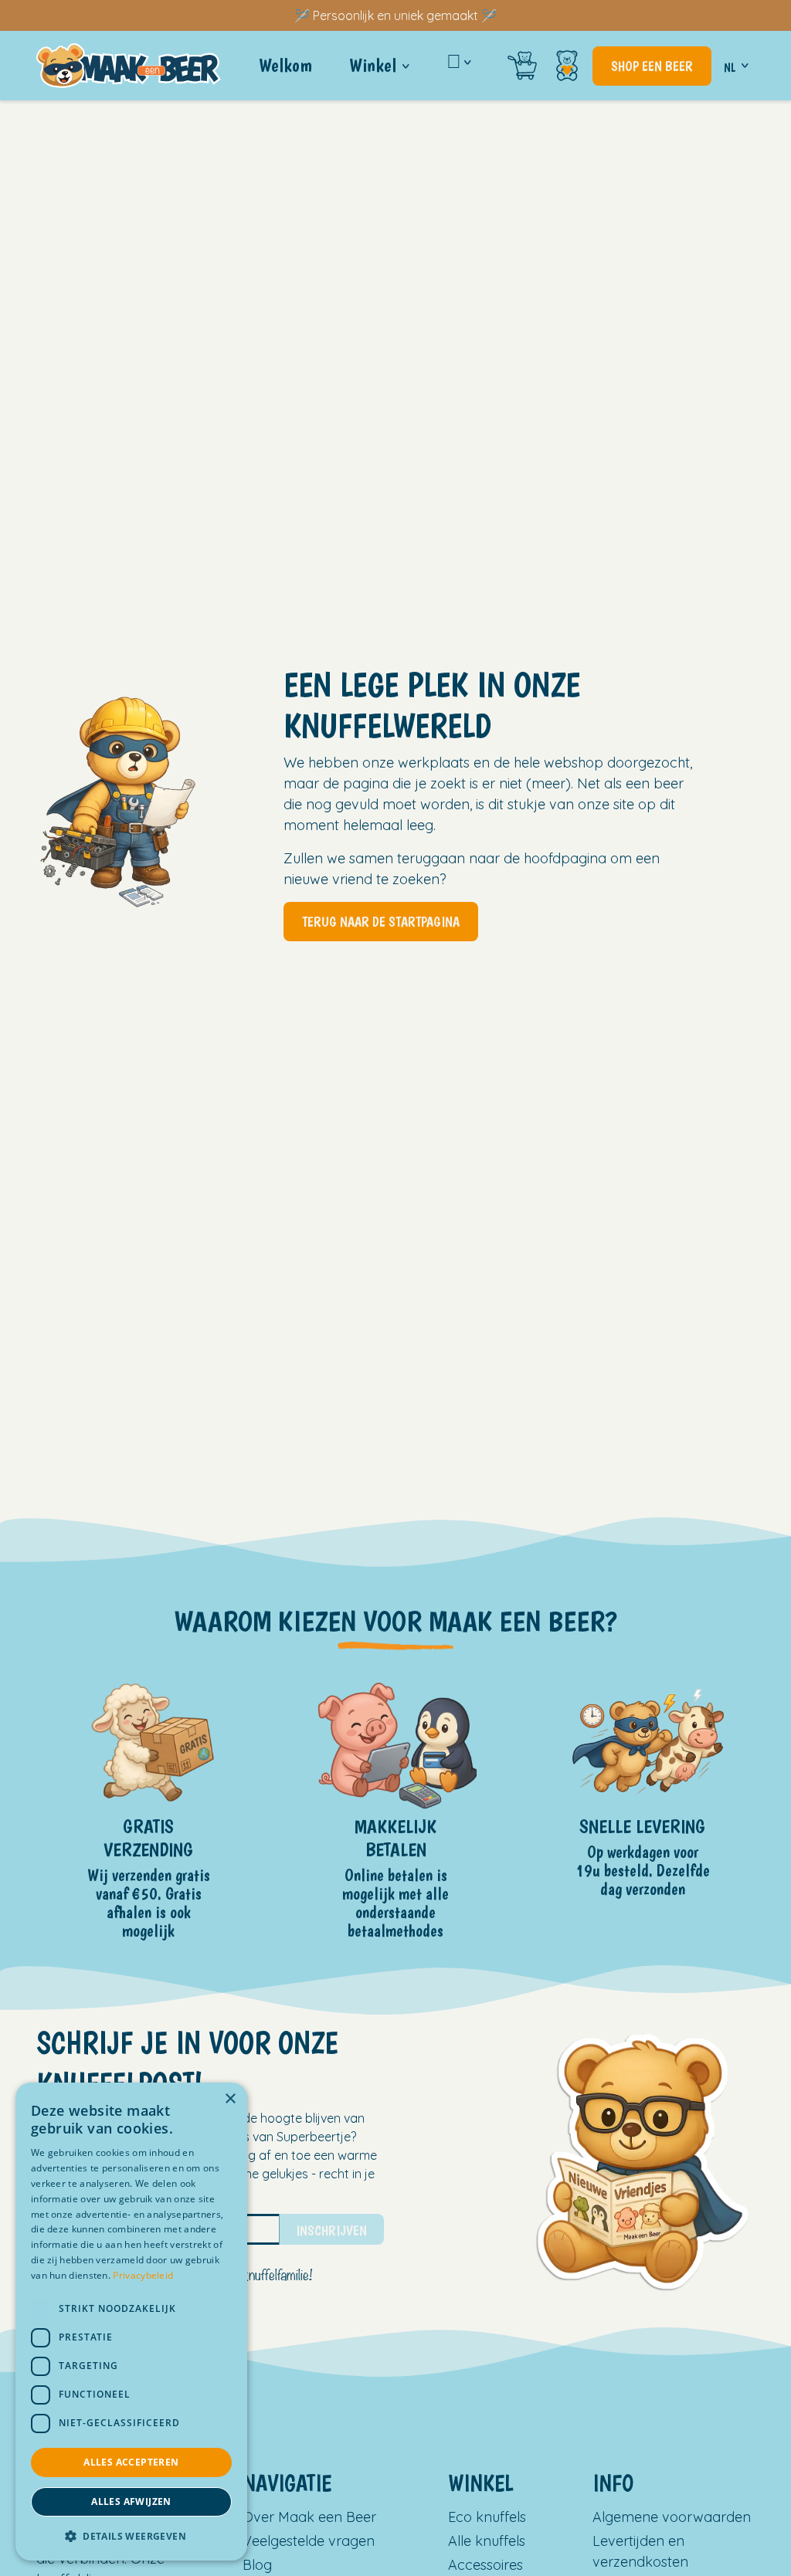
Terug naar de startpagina (381, 922)
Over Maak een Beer (309, 2517)
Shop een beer (652, 66)
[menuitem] (285, 66)
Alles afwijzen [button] (131, 2501)
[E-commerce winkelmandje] (522, 66)
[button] (131, 2536)
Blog (257, 2565)
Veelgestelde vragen (309, 2541)
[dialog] (131, 2322)
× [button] (230, 2099)
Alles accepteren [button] (131, 2462)
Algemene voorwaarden (672, 2517)
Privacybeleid (143, 2275)
